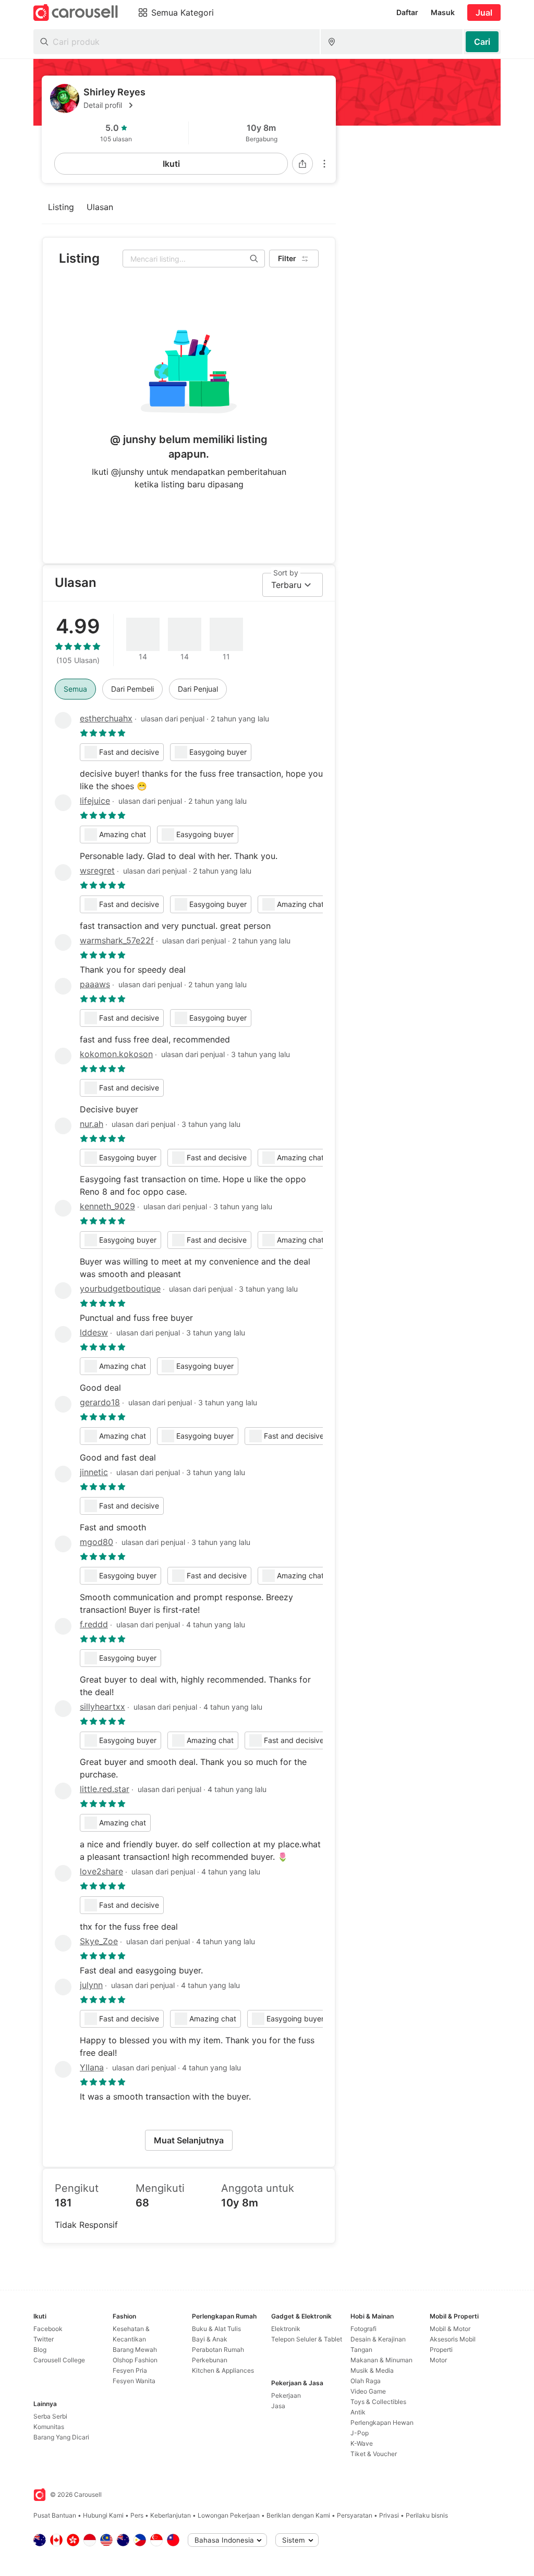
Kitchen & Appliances (223, 2370)
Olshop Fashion (135, 2360)
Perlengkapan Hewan (382, 2422)
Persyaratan (355, 2515)
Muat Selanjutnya (189, 2140)
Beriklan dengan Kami (298, 2515)
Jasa (278, 2406)
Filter (287, 258)
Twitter (44, 2339)
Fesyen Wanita (134, 2381)
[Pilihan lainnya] (324, 164)
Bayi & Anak (210, 2339)
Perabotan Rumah (218, 2350)
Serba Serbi (50, 2416)
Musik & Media (372, 2370)
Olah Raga (366, 2381)
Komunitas (49, 2427)
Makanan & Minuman (381, 2360)
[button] (205, 105)
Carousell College (59, 2360)
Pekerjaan (286, 2395)
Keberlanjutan (171, 2515)
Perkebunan (210, 2360)
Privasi (389, 2515)
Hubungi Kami (103, 2515)
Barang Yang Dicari (61, 2437)
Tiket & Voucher (374, 2454)
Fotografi (363, 2329)
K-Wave (362, 2443)
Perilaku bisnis (427, 2515)
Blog (40, 2350)
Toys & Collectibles (378, 2402)
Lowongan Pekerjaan (229, 2515)
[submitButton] (482, 42)
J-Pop (360, 2433)
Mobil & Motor (450, 2329)
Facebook (48, 2329)
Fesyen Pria (130, 2370)
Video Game (368, 2391)
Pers (137, 2515)
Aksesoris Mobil (453, 2339)
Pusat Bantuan (55, 2515)
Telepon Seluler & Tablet (307, 2339)
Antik (358, 2412)
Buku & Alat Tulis (216, 2329)
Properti (441, 2350)
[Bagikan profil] (302, 164)
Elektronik (286, 2329)
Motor (438, 2360)
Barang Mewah (135, 2350)
